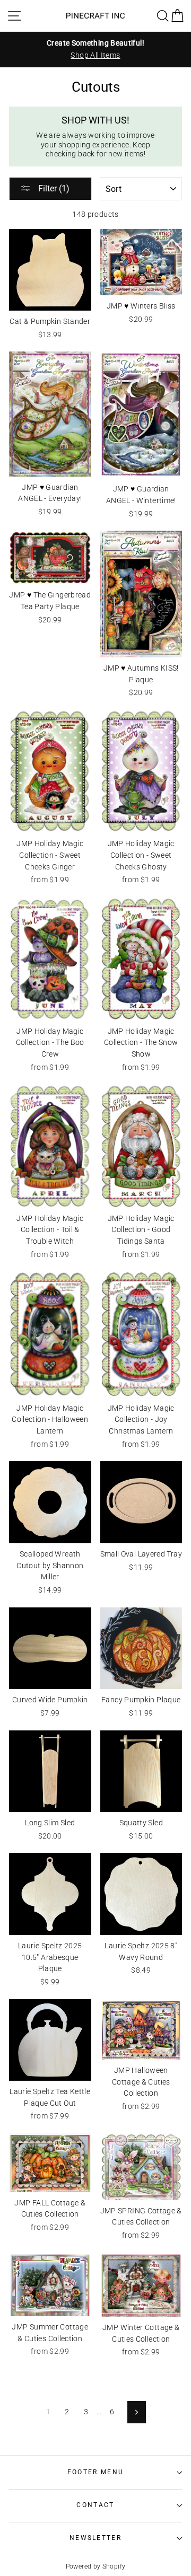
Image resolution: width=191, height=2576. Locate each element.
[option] (95, 49)
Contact (95, 2505)
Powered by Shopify (96, 2566)
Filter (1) (53, 188)
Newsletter (95, 2538)
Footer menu (95, 2472)
